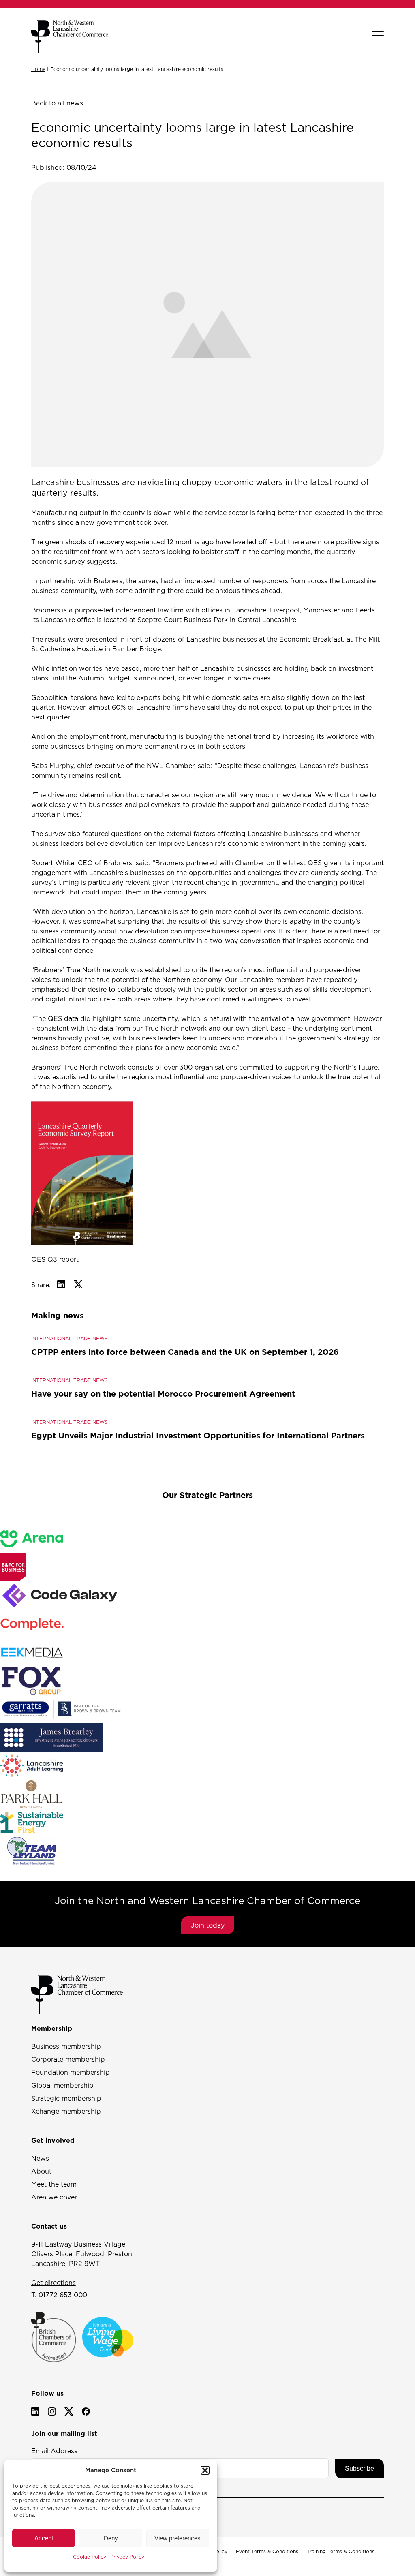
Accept (44, 2538)
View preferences (178, 2538)
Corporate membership (68, 2059)
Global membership (62, 2085)
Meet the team (54, 2184)
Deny (111, 2538)
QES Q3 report (55, 1259)
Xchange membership (66, 2111)
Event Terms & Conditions (267, 2551)
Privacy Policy (127, 2557)
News (40, 2158)
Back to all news (57, 103)
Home (38, 69)
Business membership (66, 2046)
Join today (208, 1925)
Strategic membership (66, 2098)
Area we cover (54, 2197)
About (41, 2171)
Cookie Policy (90, 2557)
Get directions (53, 2283)
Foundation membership (71, 2072)
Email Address (54, 2451)
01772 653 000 (63, 2295)
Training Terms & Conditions (341, 2551)
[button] (205, 2470)
